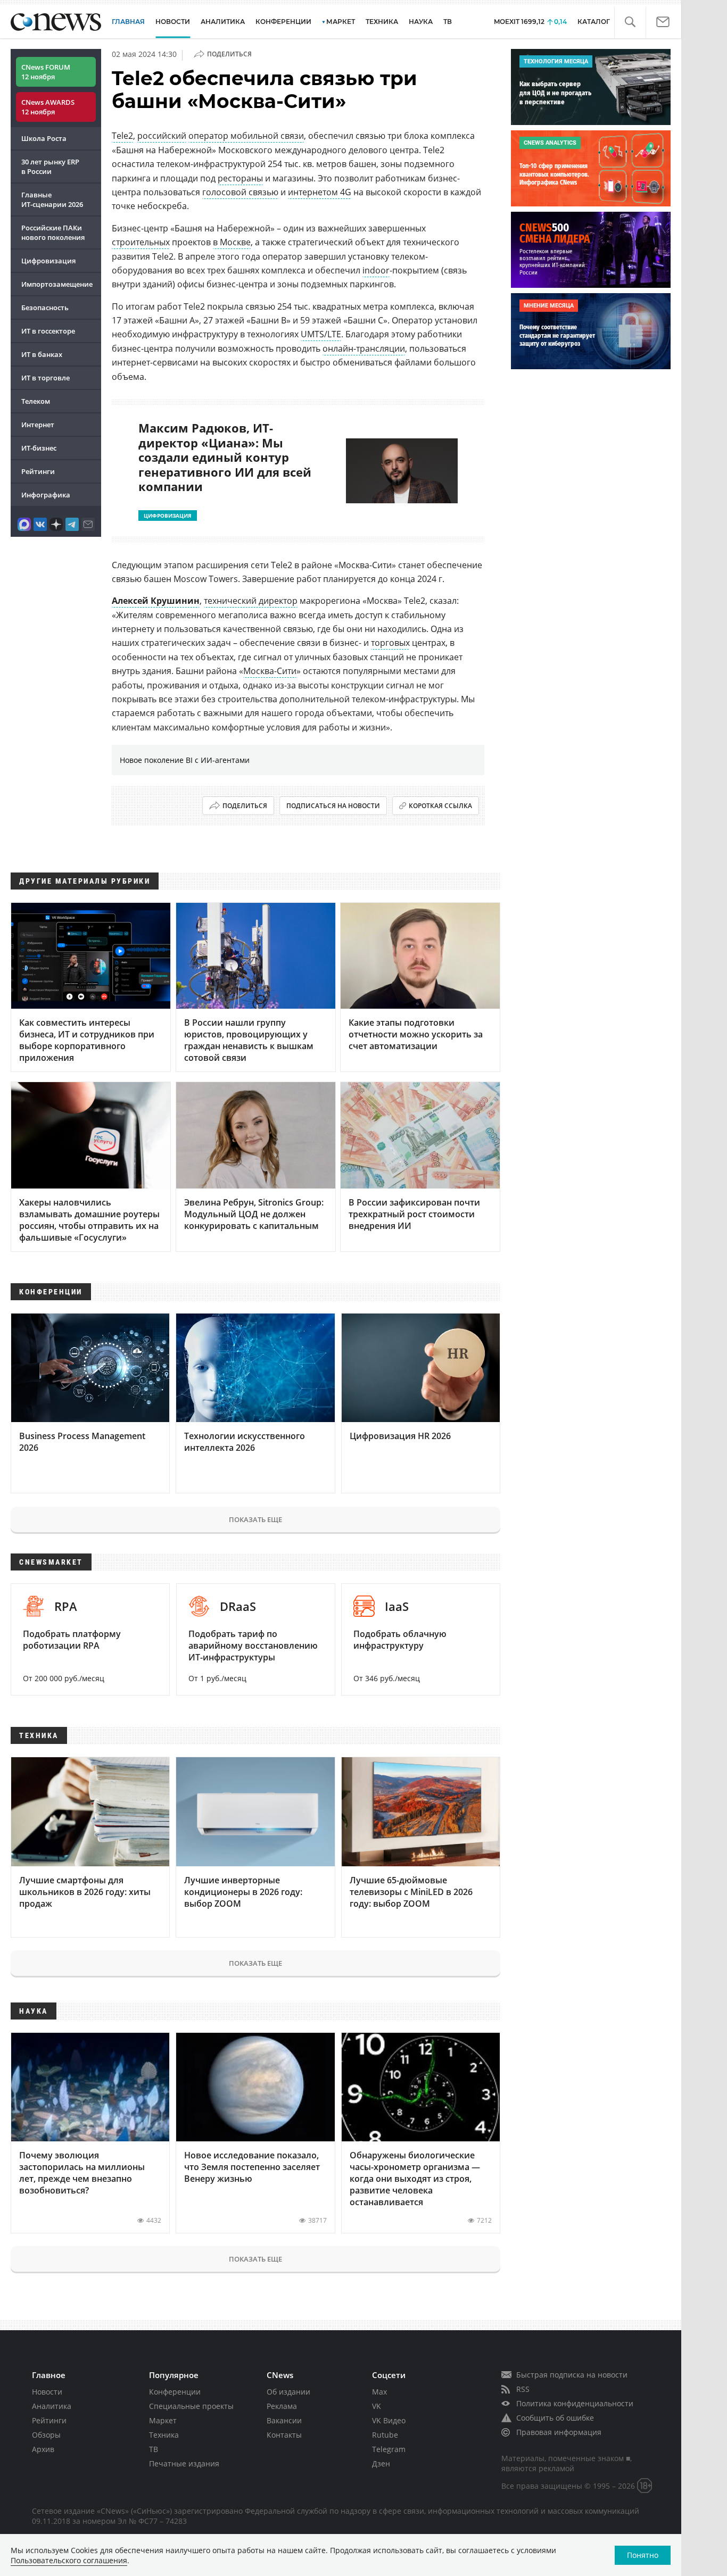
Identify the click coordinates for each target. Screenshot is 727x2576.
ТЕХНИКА (382, 22)
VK (377, 2406)
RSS (523, 2389)
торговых (390, 643)
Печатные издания (184, 2463)
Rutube (385, 2435)
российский (162, 136)
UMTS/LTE (321, 334)
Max (379, 2392)
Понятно (643, 2555)
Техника (164, 2435)
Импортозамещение (57, 284)
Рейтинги (38, 471)
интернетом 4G (320, 192)
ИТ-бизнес (39, 448)
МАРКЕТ (341, 22)
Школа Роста (44, 138)
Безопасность (45, 308)
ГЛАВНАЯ (128, 22)
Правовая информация (559, 2432)
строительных (141, 242)
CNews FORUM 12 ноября (46, 72)
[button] (630, 22)
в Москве (232, 242)
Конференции (175, 2392)
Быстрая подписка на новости (572, 2375)
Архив (43, 2449)
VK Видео (389, 2420)
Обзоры (46, 2435)
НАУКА (421, 22)
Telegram (389, 2449)
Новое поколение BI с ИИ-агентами (185, 760)
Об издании (288, 2392)
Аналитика (223, 22)
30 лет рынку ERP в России (50, 167)
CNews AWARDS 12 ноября (48, 107)
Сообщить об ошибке (555, 2418)
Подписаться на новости (333, 806)
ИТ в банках (42, 354)
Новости (47, 2392)
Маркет (163, 2420)
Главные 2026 (52, 200)
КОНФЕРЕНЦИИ (283, 22)
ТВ (448, 22)
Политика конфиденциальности (575, 2403)
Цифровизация (48, 261)
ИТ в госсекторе (48, 331)
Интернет (38, 425)
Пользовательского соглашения (69, 2560)
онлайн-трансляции (364, 348)
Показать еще (255, 1519)
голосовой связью (240, 192)
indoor (376, 270)
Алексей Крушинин (156, 601)
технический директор (251, 601)
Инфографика (46, 495)
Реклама (282, 2406)
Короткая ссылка (440, 806)
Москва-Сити (270, 671)
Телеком (36, 401)
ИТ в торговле (46, 378)
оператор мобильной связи (246, 136)
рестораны (240, 178)
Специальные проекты (191, 2406)
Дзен (381, 2463)
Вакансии (284, 2420)
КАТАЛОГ (594, 22)
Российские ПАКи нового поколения (53, 232)
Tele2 (122, 136)
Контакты (284, 2435)
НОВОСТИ (173, 22)
